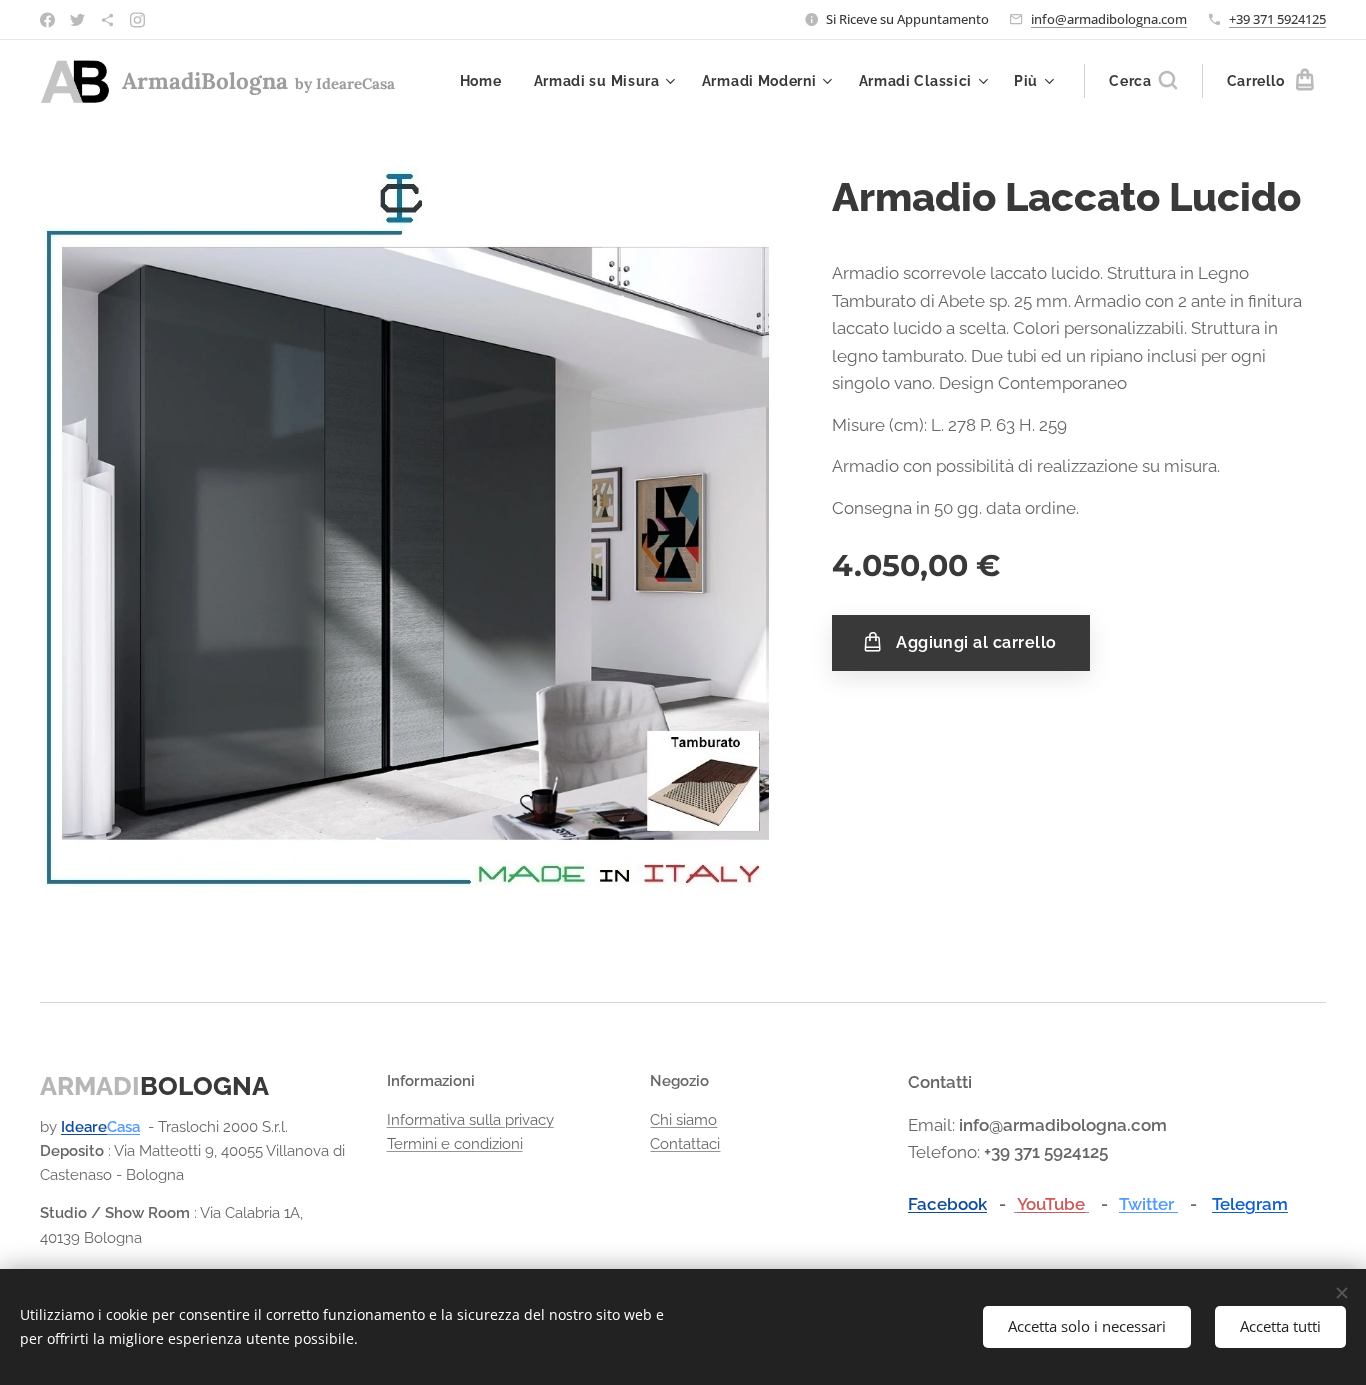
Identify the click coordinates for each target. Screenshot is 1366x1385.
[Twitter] (77, 20)
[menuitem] (486, 81)
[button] (1143, 81)
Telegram (1250, 1204)
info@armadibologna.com (1109, 19)
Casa (123, 1127)
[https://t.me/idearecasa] (107, 20)
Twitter (1148, 1204)
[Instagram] (137, 20)
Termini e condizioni (455, 1144)
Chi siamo (683, 1120)
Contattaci (685, 1144)
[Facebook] (47, 20)
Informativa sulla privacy (470, 1120)
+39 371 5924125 (1277, 19)
